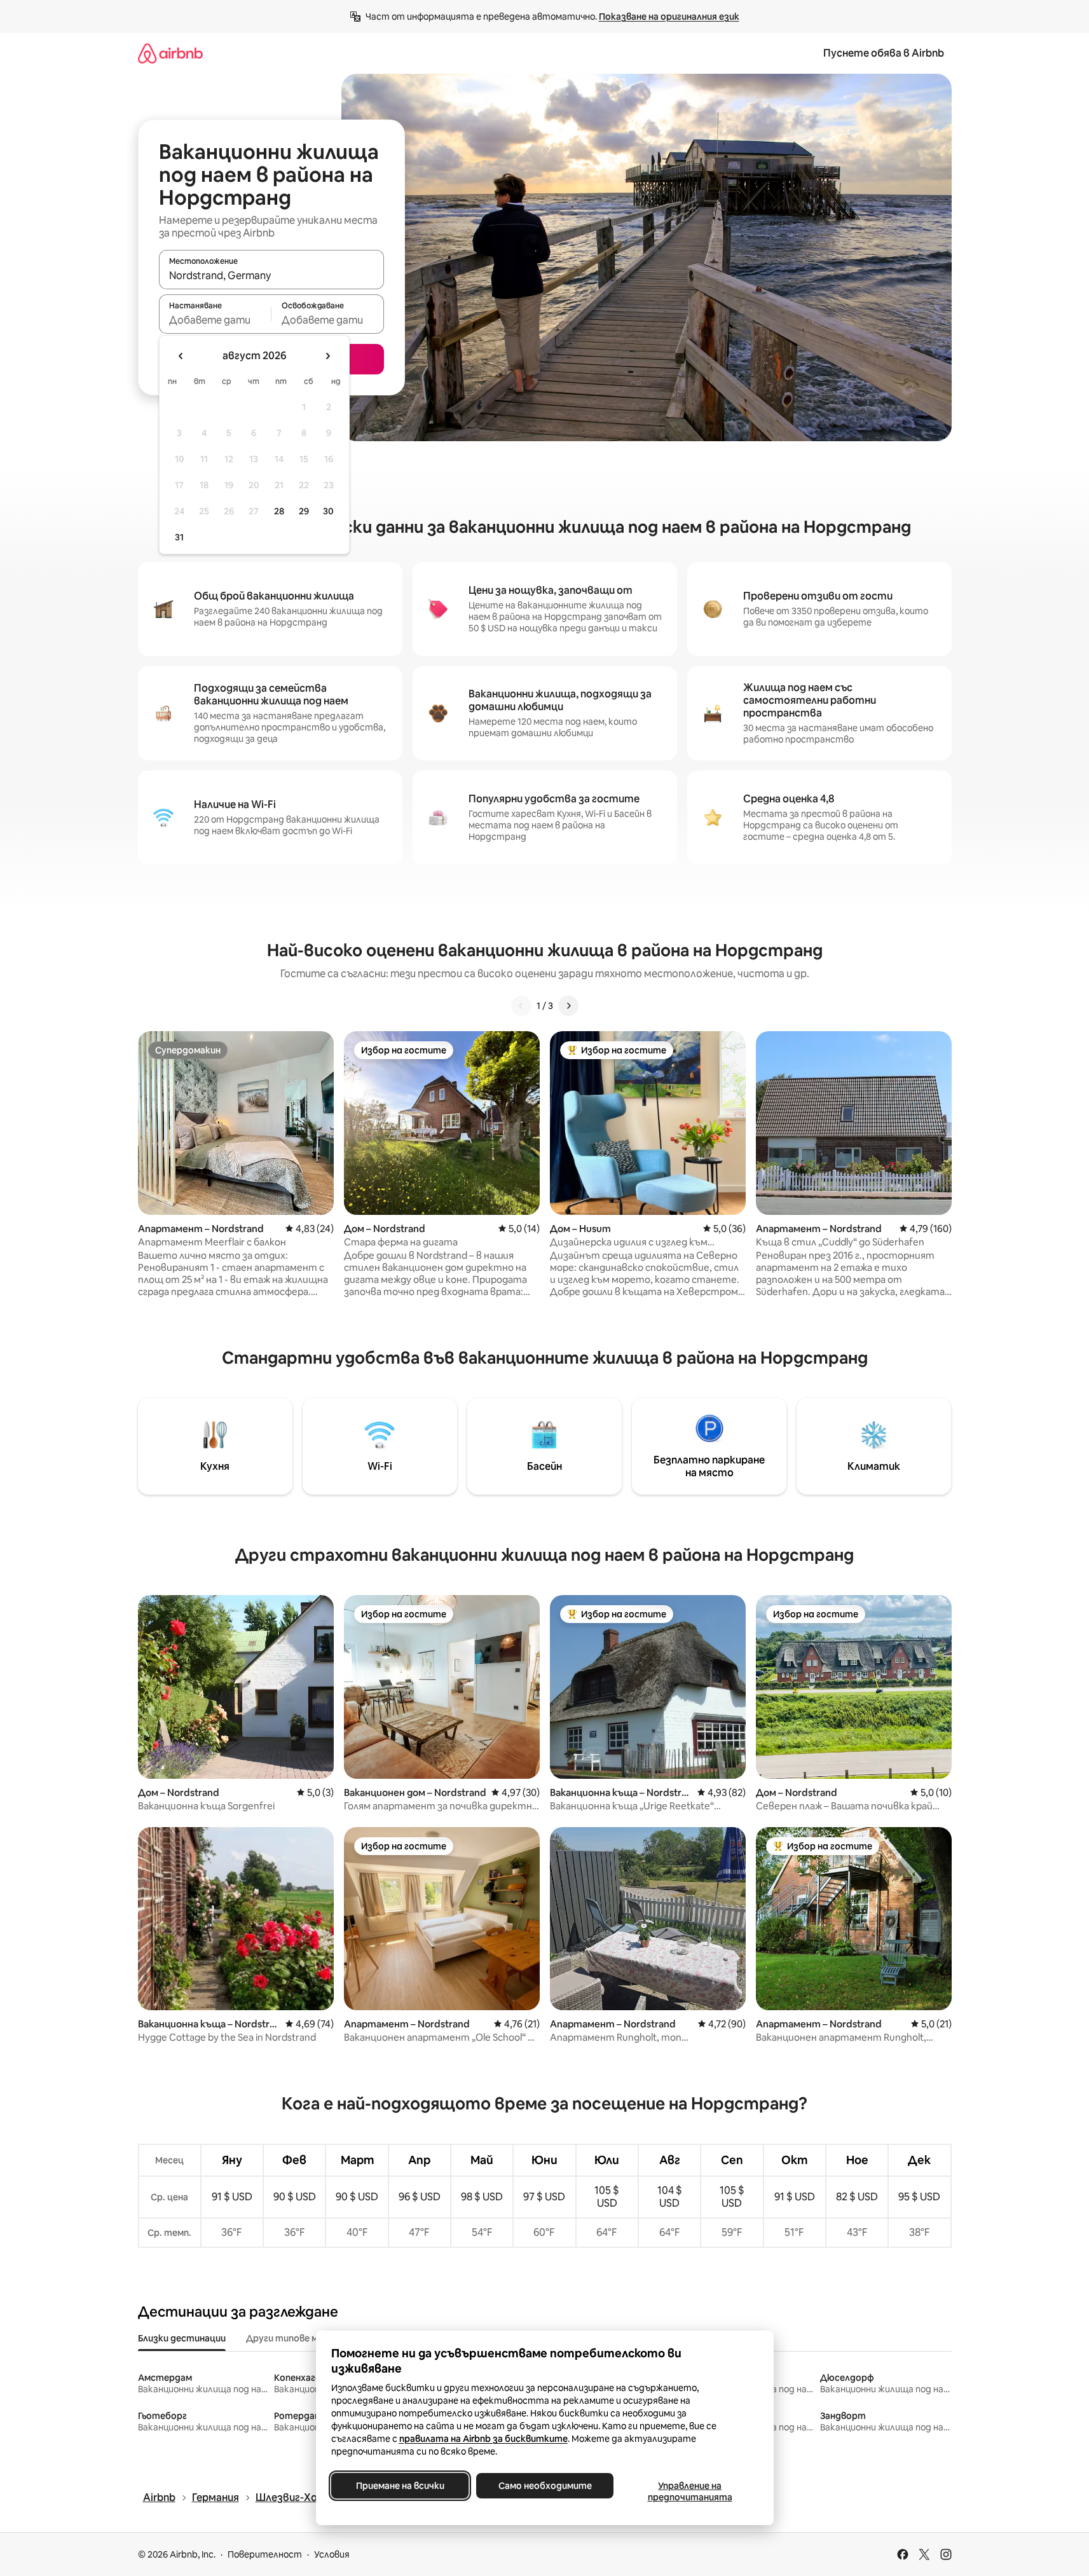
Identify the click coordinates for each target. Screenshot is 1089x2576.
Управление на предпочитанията (689, 2491)
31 (179, 537)
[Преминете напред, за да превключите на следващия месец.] (327, 356)
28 (279, 511)
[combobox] (271, 275)
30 (328, 511)
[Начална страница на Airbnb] (170, 53)
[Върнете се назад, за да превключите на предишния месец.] (181, 356)
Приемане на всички (400, 2486)
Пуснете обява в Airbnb (884, 53)
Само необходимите (544, 2486)
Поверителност (265, 2554)
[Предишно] (521, 1006)
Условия (332, 2554)
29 (304, 511)
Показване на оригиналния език (669, 17)
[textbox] (215, 320)
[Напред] (568, 1006)
